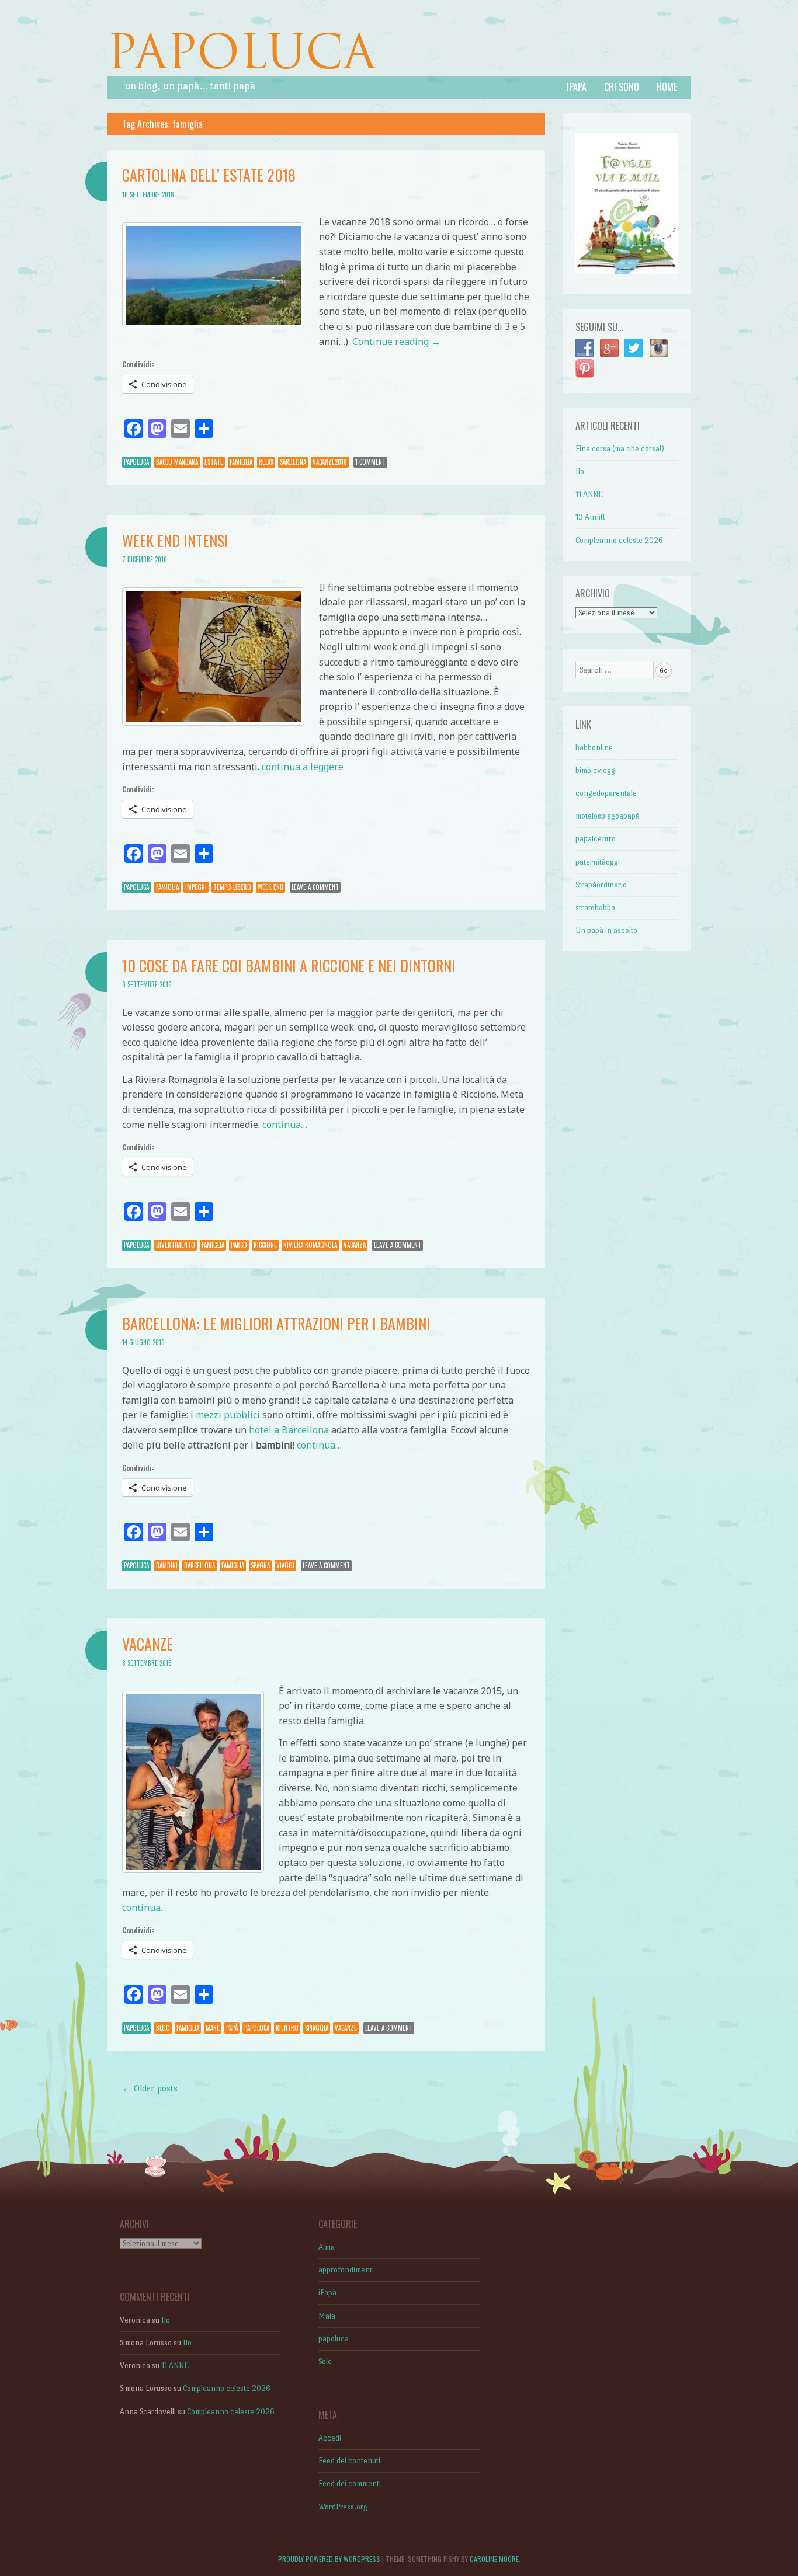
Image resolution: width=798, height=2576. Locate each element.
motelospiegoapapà (608, 816)
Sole (325, 2361)
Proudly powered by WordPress (329, 2559)
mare (213, 2028)
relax (266, 462)
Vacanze (148, 1644)
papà (232, 2028)
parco (239, 1245)
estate (214, 462)
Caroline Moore (494, 2559)
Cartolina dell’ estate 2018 (209, 175)
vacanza (355, 1245)
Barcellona (199, 1565)
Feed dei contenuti (349, 2461)
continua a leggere (303, 767)
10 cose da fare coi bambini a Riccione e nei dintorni (289, 965)
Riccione (265, 1245)
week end (270, 887)
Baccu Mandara (177, 462)
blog (163, 2028)
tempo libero (232, 887)
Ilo (580, 471)
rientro (287, 2028)
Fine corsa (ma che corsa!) (620, 449)
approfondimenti (346, 2270)
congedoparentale (606, 793)
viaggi (285, 1565)
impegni (196, 887)
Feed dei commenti (350, 2483)
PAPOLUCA (241, 52)
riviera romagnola (310, 1245)
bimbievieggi (596, 770)
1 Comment (370, 462)
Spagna (260, 1565)
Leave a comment (315, 887)
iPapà (577, 87)
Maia (327, 2316)
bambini (167, 1565)
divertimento (176, 1245)
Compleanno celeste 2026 (619, 540)
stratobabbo (595, 908)
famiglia (241, 462)
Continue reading (396, 342)
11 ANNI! (589, 494)
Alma (327, 2247)
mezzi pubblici (228, 1415)
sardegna (293, 462)
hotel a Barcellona (289, 1430)
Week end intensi (175, 540)
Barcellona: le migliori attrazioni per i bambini (276, 1323)
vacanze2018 (330, 462)
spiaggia (317, 2028)
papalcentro (596, 839)
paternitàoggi (598, 862)
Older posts (150, 2088)
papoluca (136, 462)
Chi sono (622, 87)
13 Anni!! (590, 517)
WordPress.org (343, 2507)
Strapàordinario (601, 885)
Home (667, 87)
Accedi (330, 2438)
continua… (285, 1125)
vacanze (346, 2028)
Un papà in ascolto (606, 930)
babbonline (594, 748)
